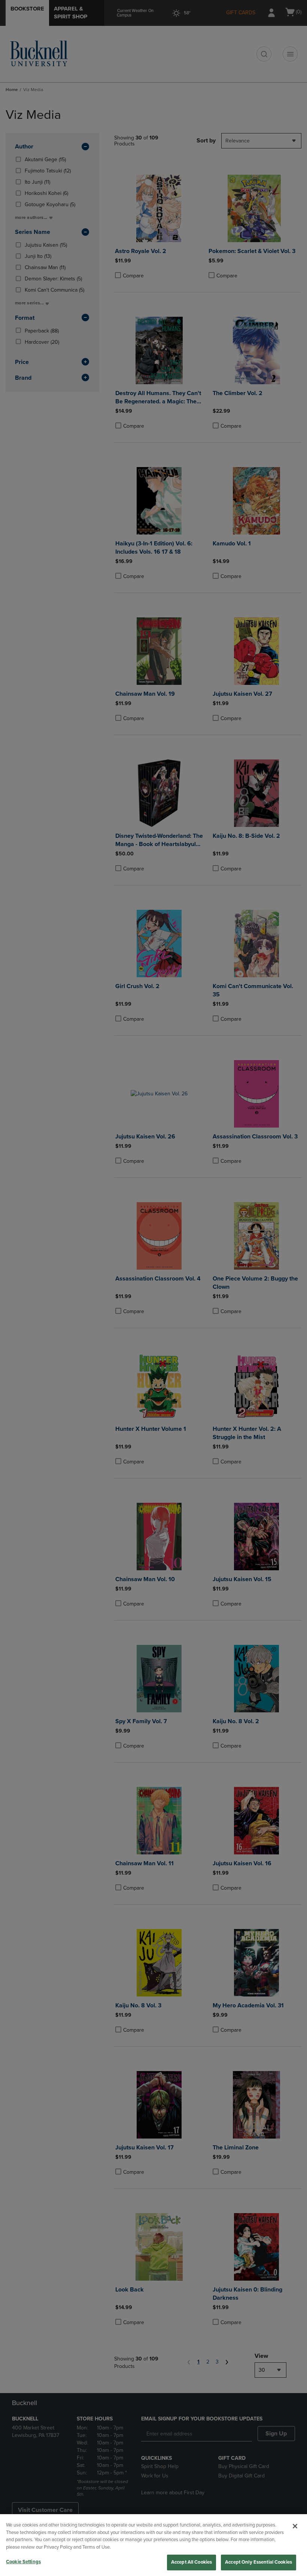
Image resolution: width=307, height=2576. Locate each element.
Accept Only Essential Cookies (259, 2562)
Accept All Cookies (192, 2562)
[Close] (295, 2526)
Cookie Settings (23, 2562)
